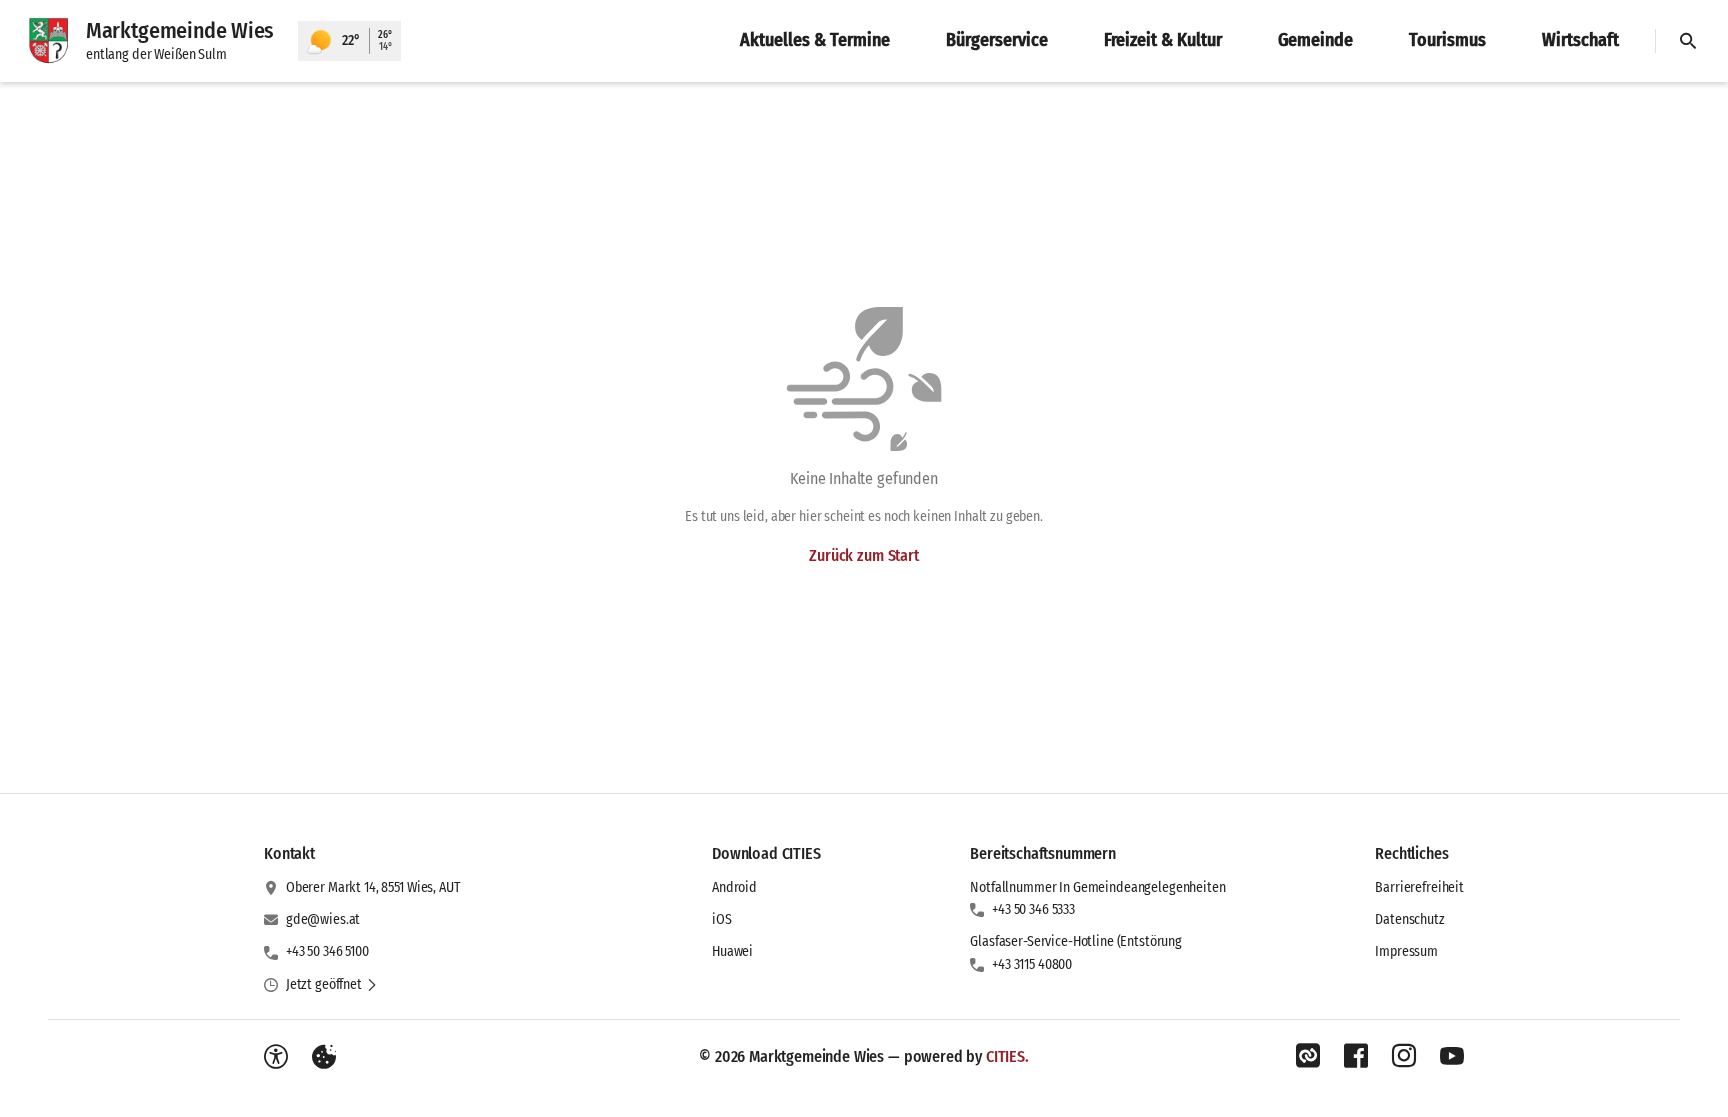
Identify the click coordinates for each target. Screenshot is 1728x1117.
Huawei (732, 951)
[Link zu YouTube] (1452, 1056)
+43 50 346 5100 (327, 951)
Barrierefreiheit (1419, 887)
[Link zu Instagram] (1404, 1056)
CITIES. (1007, 1056)
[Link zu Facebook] (1356, 1056)
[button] (332, 985)
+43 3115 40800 (1032, 964)
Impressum (1406, 951)
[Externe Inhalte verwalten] (324, 1057)
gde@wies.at (323, 919)
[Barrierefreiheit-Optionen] (276, 1057)
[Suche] (1688, 41)
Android (734, 887)
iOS (722, 919)
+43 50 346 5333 (1033, 909)
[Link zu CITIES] (1308, 1056)
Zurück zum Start (863, 555)
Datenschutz (1409, 919)
